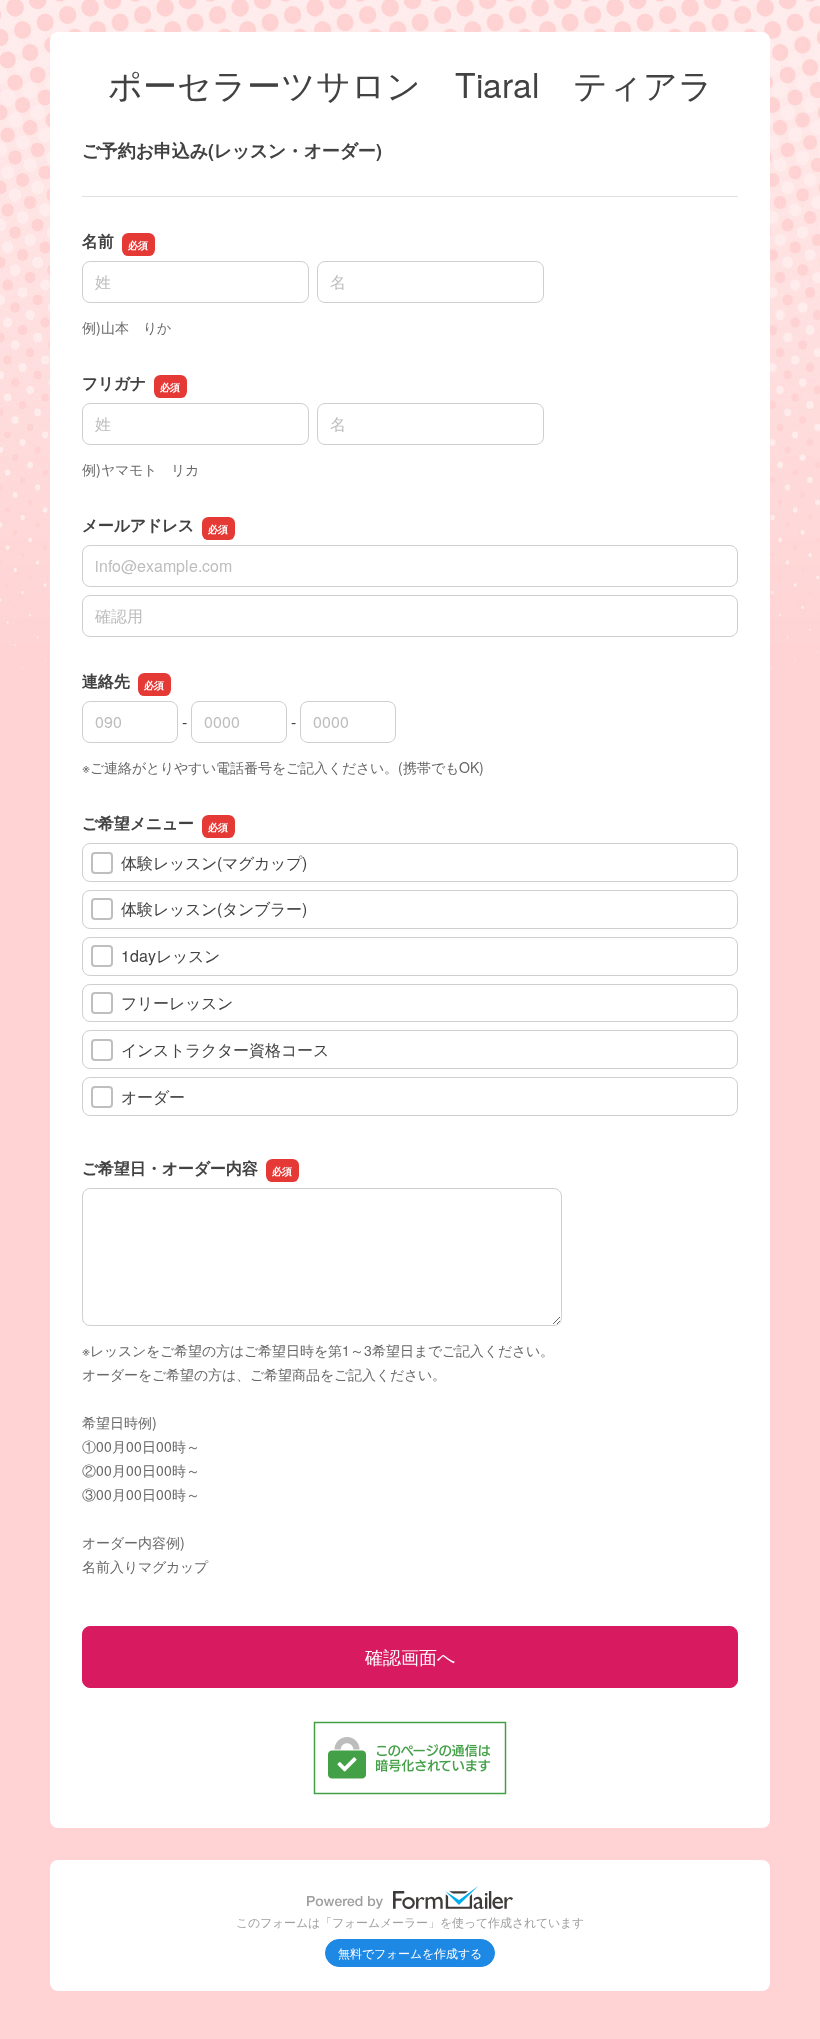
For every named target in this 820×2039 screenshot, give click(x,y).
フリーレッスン (177, 1002)
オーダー (153, 1096)
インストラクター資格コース (225, 1049)
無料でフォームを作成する (410, 1952)
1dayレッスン (170, 955)
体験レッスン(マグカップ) (214, 862)
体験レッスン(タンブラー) (214, 908)
